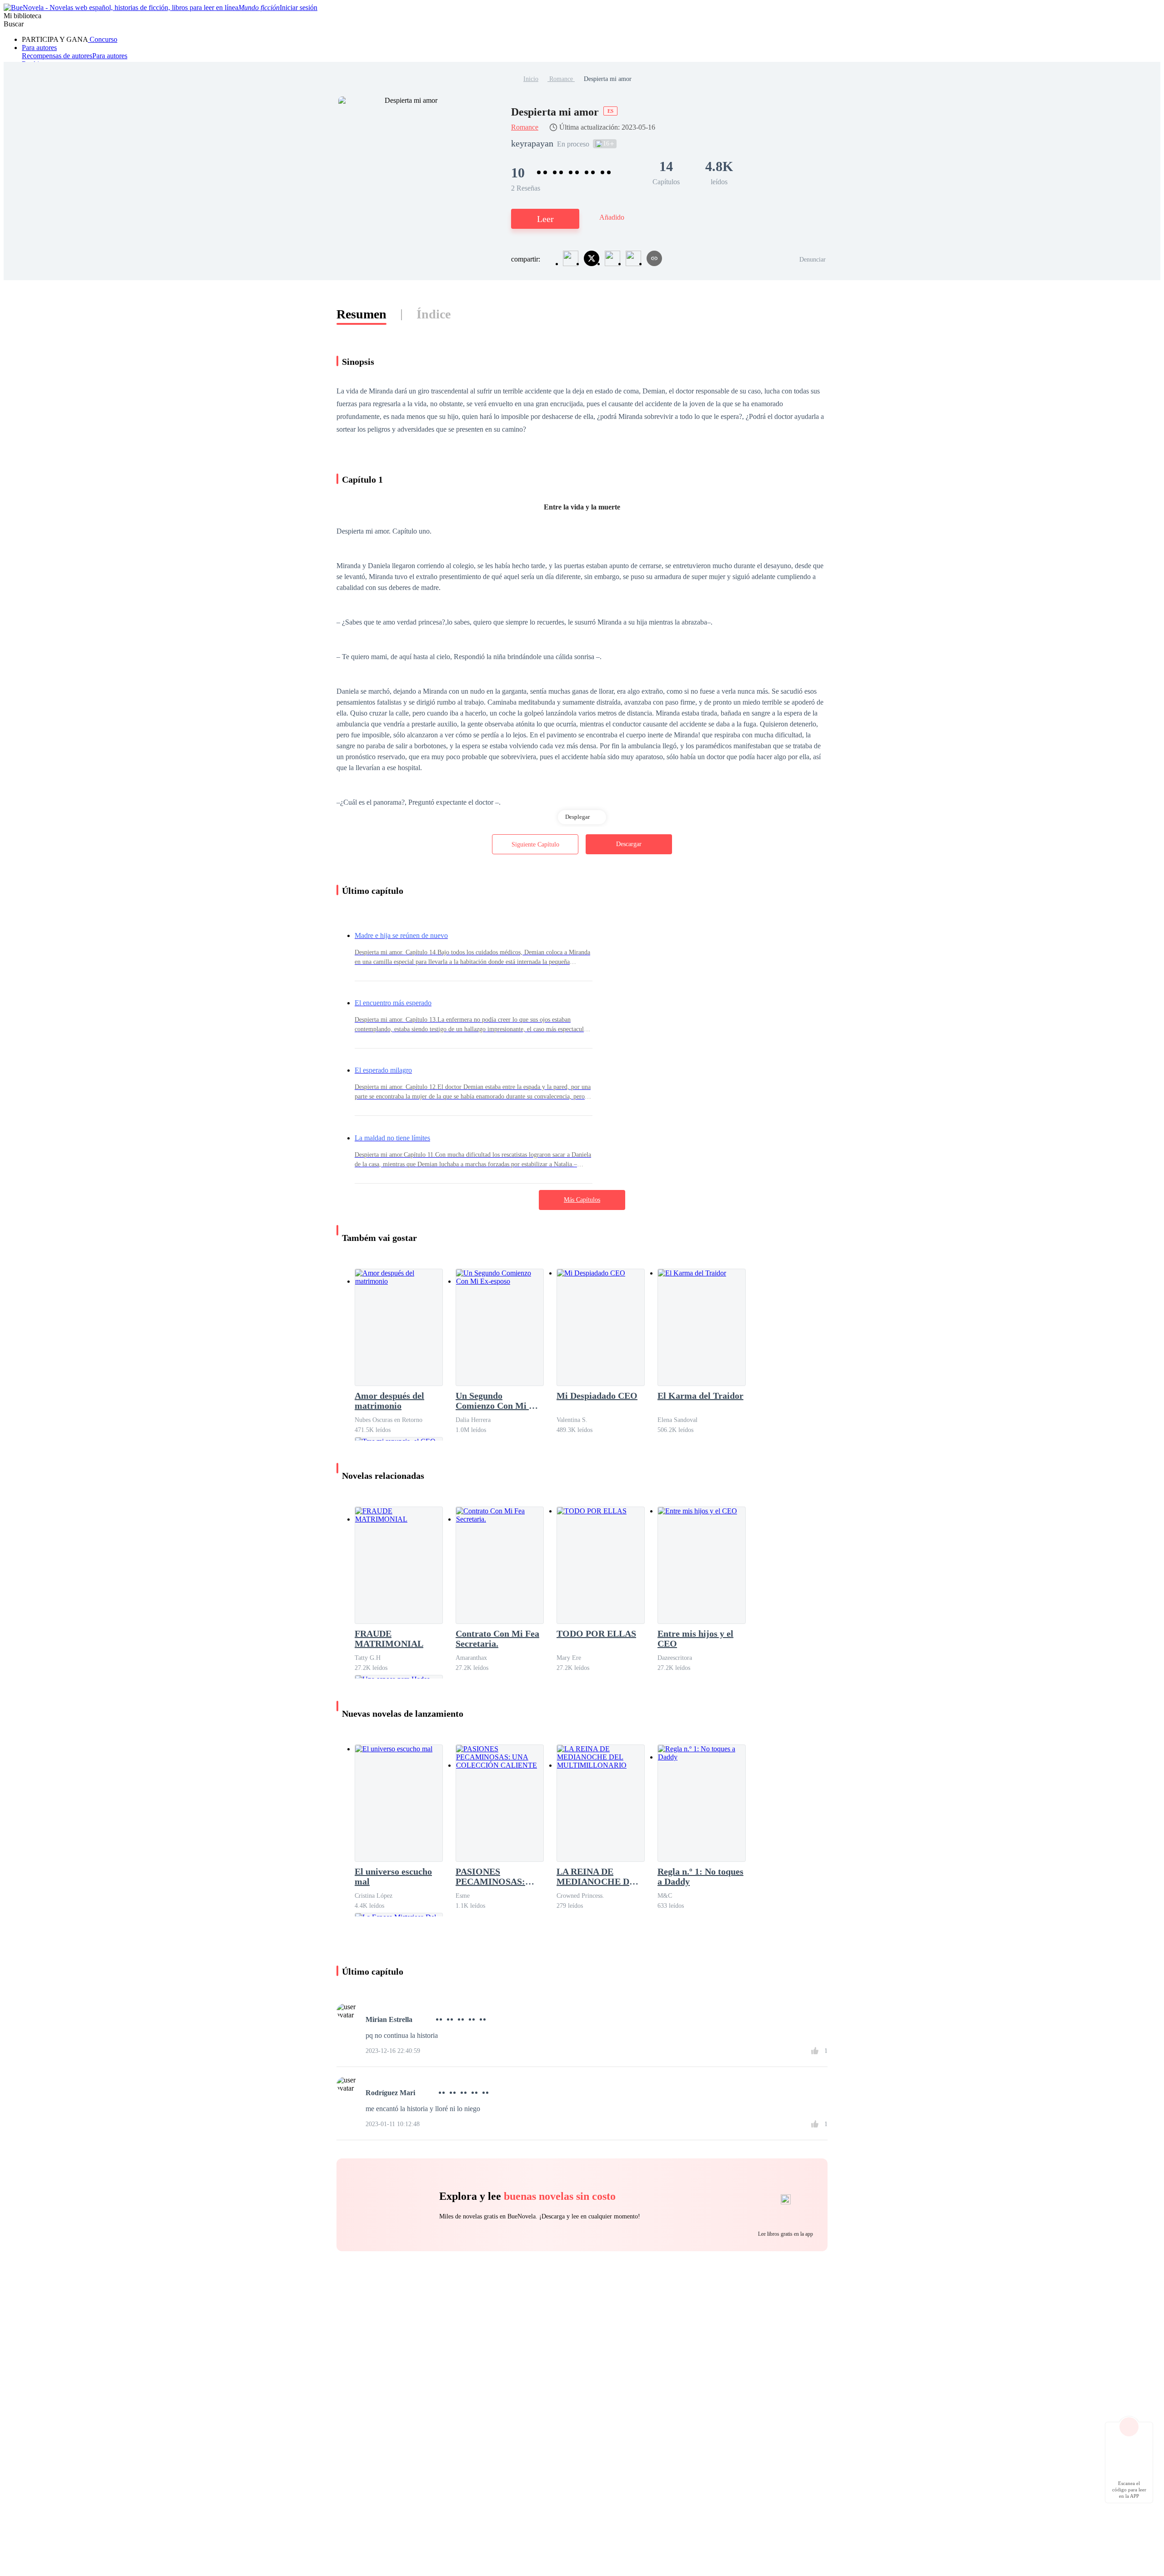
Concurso (103, 39)
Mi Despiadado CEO (597, 1396)
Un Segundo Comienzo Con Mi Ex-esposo (499, 1401)
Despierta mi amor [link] (608, 79)
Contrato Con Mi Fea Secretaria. (497, 1638)
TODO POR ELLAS (596, 1633)
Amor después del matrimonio (389, 1401)
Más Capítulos (582, 1200)
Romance (561, 79)
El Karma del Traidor (700, 1396)
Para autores (39, 48)
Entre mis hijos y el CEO (695, 1638)
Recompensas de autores (57, 56)
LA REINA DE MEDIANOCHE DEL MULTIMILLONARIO (600, 1876)
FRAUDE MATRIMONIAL (389, 1638)
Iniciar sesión (299, 8)
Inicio (531, 79)
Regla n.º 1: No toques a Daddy (700, 1876)
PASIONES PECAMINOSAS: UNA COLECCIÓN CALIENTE (494, 1876)
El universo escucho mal (393, 1876)
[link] (531, 79)
